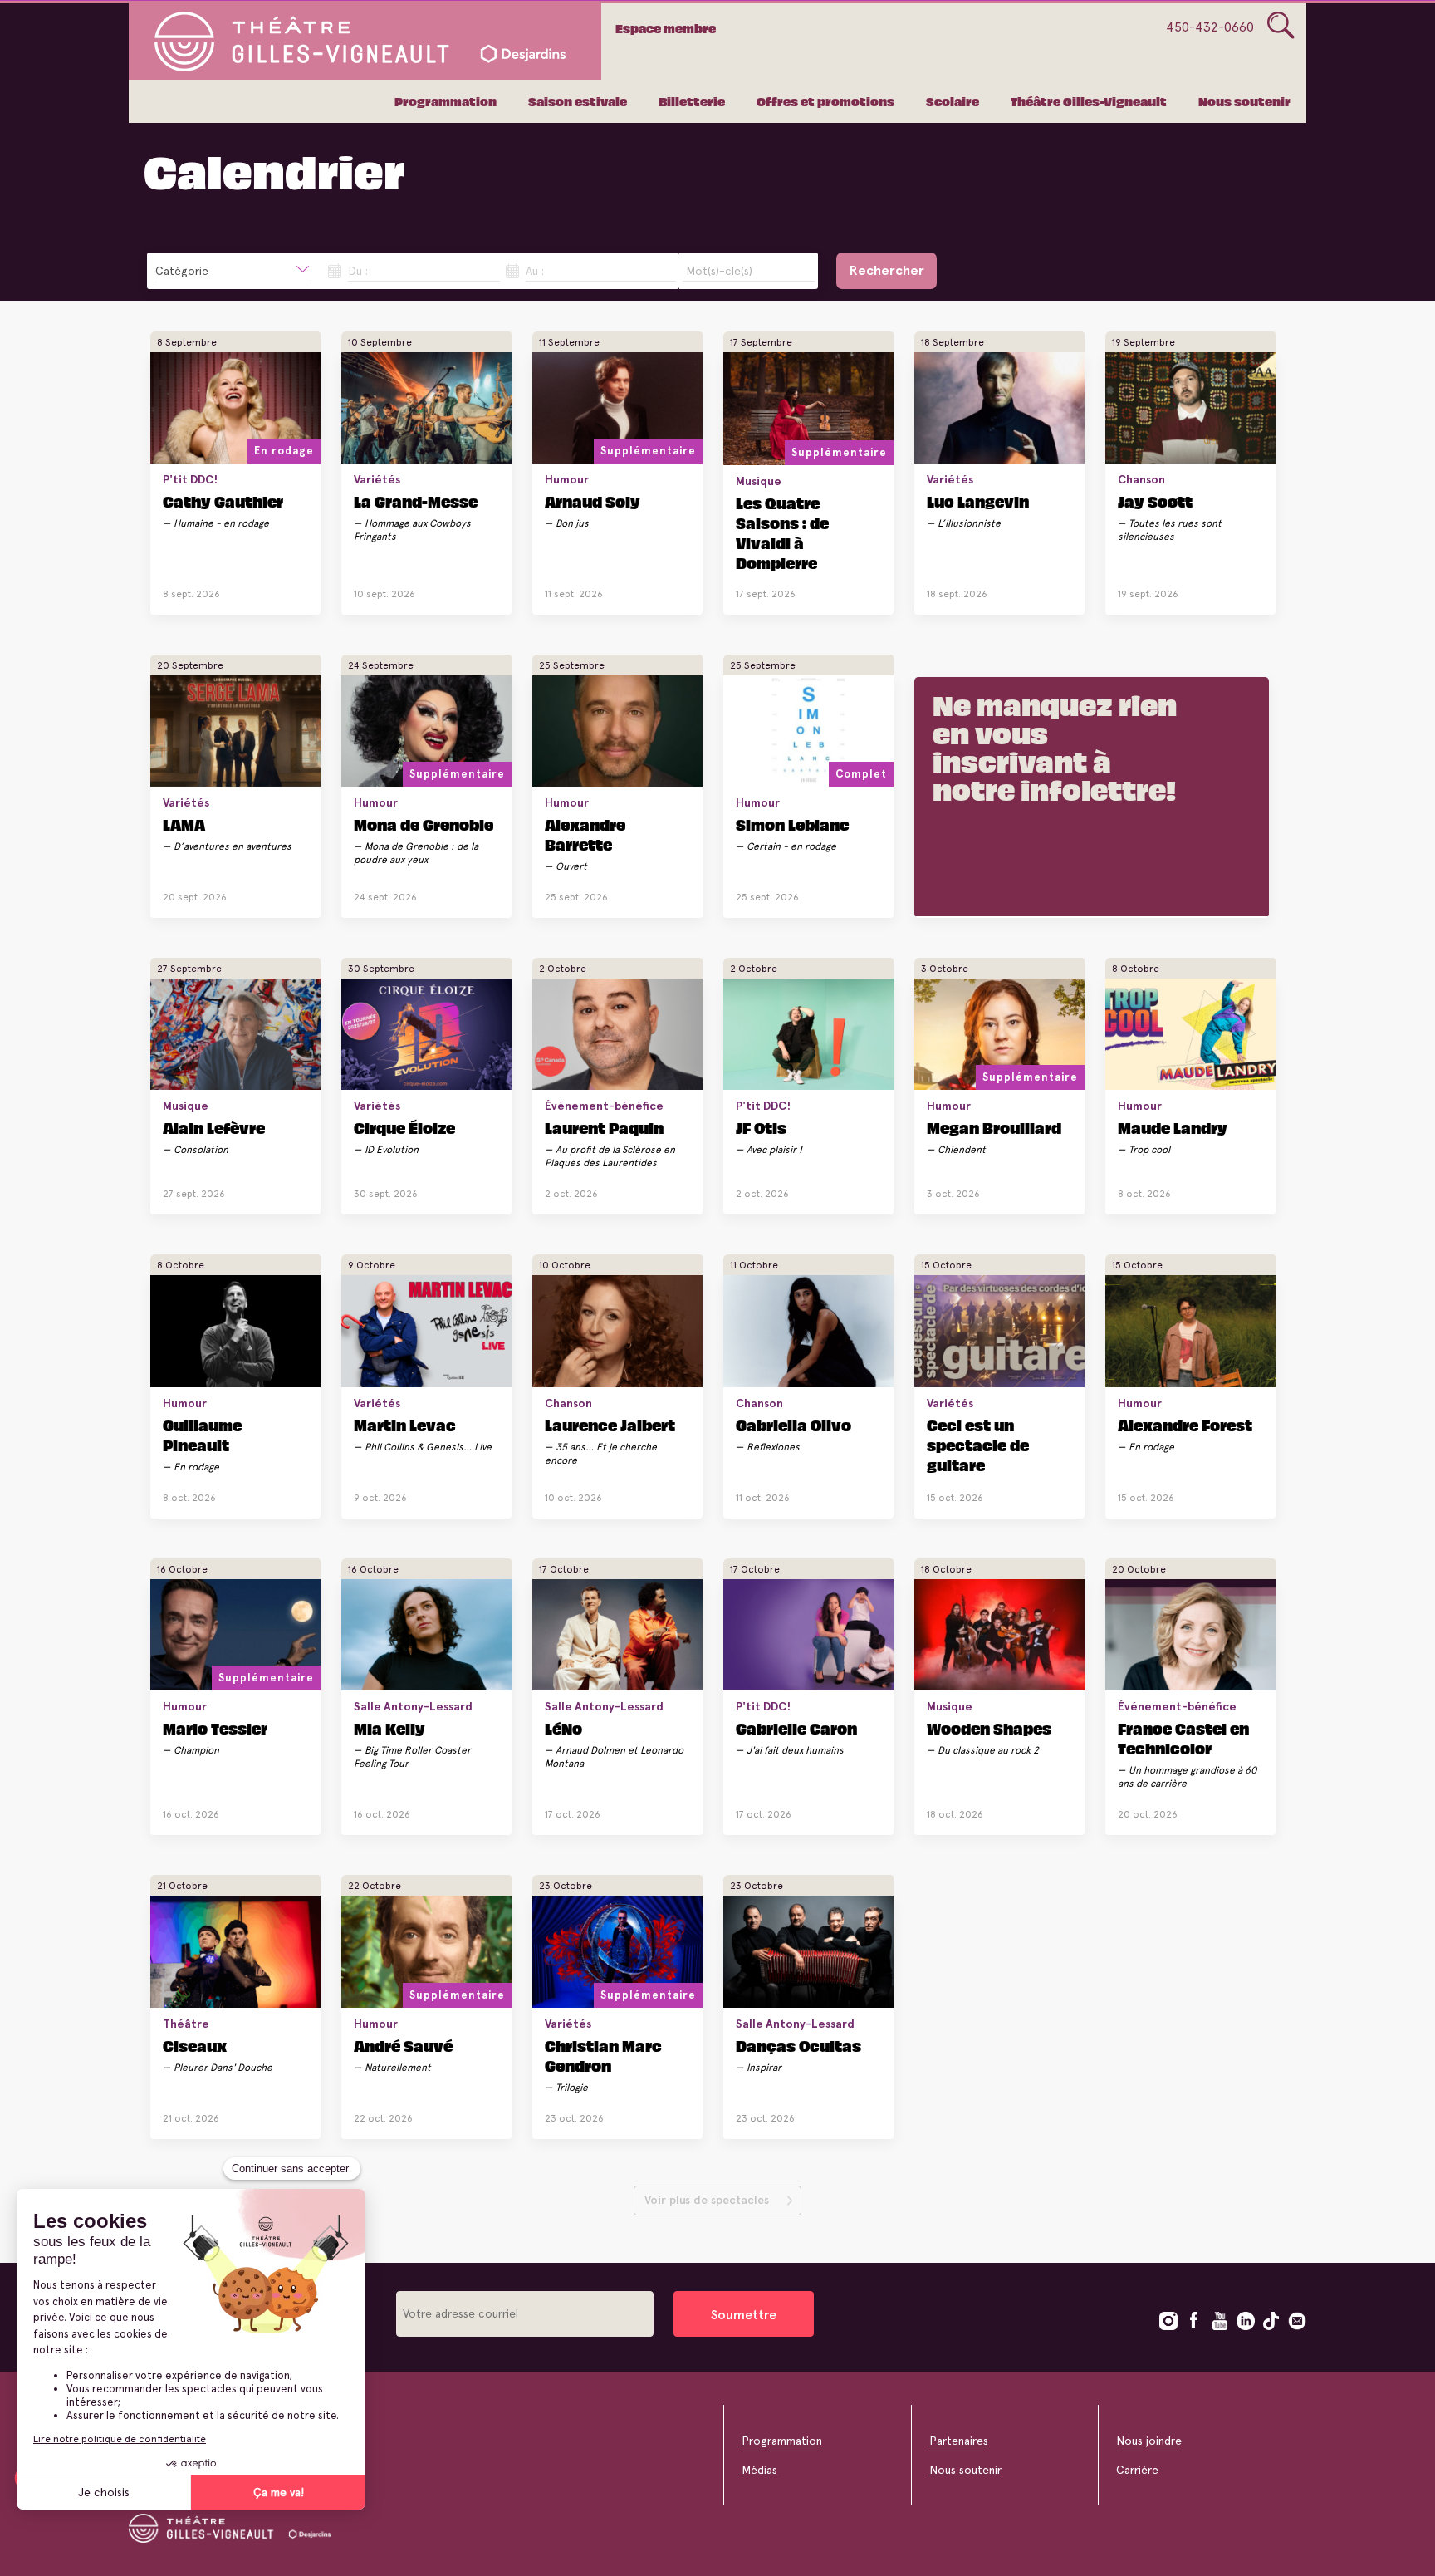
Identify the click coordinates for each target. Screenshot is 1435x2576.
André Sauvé (403, 2045)
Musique (759, 481)
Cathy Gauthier (223, 501)
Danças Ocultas (798, 2045)
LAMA (184, 824)
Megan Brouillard (994, 1127)
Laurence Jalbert (610, 1425)
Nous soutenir (1244, 101)
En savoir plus (223, 589)
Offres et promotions (825, 101)
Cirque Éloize (404, 1127)
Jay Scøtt (1155, 501)
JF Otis (761, 1127)
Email (1297, 2321)
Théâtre (186, 2024)
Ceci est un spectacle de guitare (978, 1445)
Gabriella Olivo (793, 1425)
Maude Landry (1173, 1127)
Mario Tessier (215, 1728)
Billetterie (692, 101)
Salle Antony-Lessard (413, 1706)
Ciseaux (195, 2045)
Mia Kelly (389, 1728)
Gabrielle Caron (796, 1728)
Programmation (446, 101)
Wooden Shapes (989, 1728)
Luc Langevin (978, 501)
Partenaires (959, 2441)
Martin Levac (405, 1425)
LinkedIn (1246, 2321)
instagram (1168, 2321)
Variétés (377, 479)
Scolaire (953, 101)
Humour (567, 479)
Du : (358, 271)
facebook (1194, 2321)
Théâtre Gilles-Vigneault (1089, 101)
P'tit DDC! (190, 479)
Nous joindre (1149, 2441)
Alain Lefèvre (214, 1127)
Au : (535, 271)
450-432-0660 (1210, 27)
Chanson (1141, 479)
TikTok (1271, 2321)
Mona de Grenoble (424, 824)
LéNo (563, 1728)
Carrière (1137, 2470)
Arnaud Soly (593, 501)
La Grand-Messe (416, 501)
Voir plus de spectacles (707, 2200)
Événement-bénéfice (604, 1106)
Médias (759, 2470)
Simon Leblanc (793, 824)
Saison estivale (578, 101)
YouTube (1220, 2321)
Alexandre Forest (1185, 1425)
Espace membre (666, 28)
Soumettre (744, 2315)
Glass (1281, 26)
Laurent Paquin (604, 1127)
